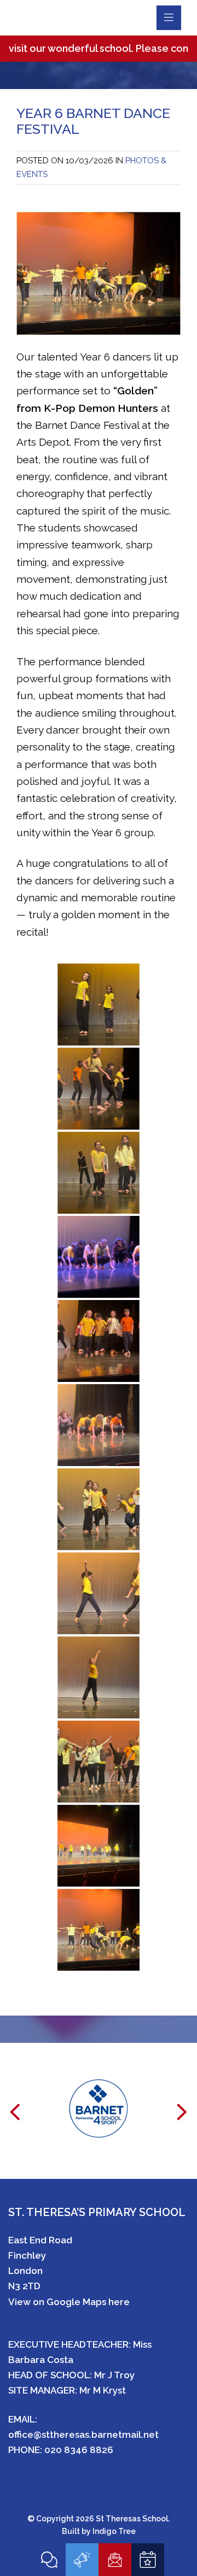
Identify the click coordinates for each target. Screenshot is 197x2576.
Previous (15, 2119)
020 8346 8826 (79, 2450)
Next (182, 2119)
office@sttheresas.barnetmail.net (83, 2435)
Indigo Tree (114, 2531)
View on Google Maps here (69, 2302)
